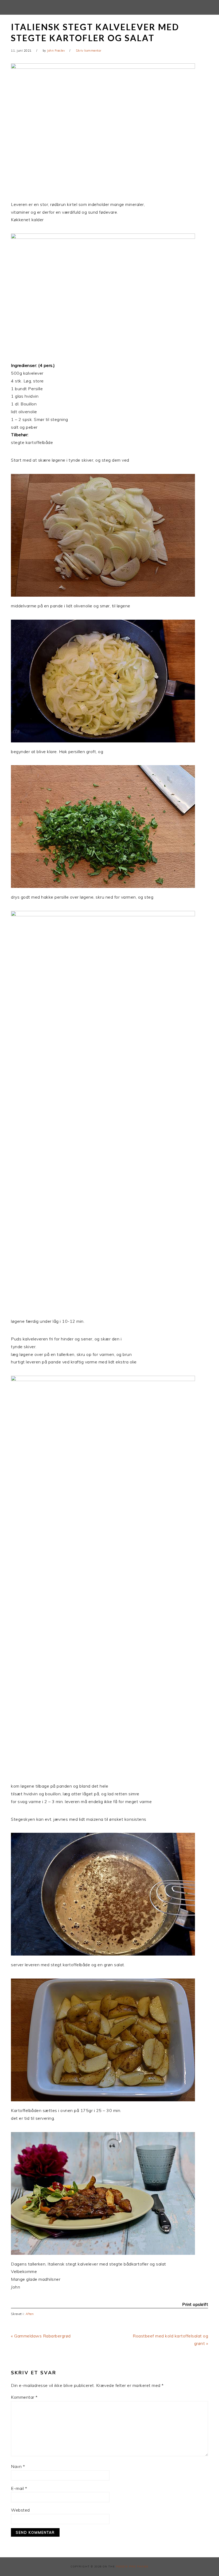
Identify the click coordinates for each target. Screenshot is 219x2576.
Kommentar (24, 2397)
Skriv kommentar (89, 51)
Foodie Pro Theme (132, 2567)
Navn (18, 2466)
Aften (30, 2314)
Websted (20, 2510)
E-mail (19, 2488)
